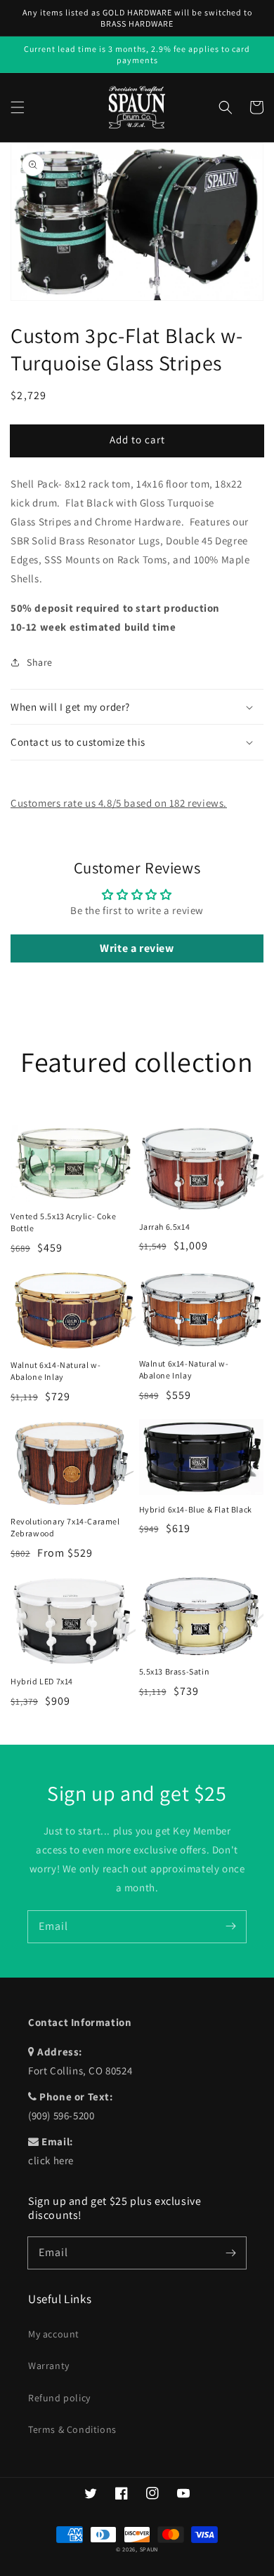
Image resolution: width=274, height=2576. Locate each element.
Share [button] (40, 662)
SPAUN (149, 2549)
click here (51, 2160)
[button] (18, 107)
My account (54, 2334)
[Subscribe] (230, 1926)
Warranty (49, 2366)
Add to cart (137, 440)
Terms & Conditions (72, 2429)
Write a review (137, 948)
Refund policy (59, 2398)
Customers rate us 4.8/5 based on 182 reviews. (119, 803)
